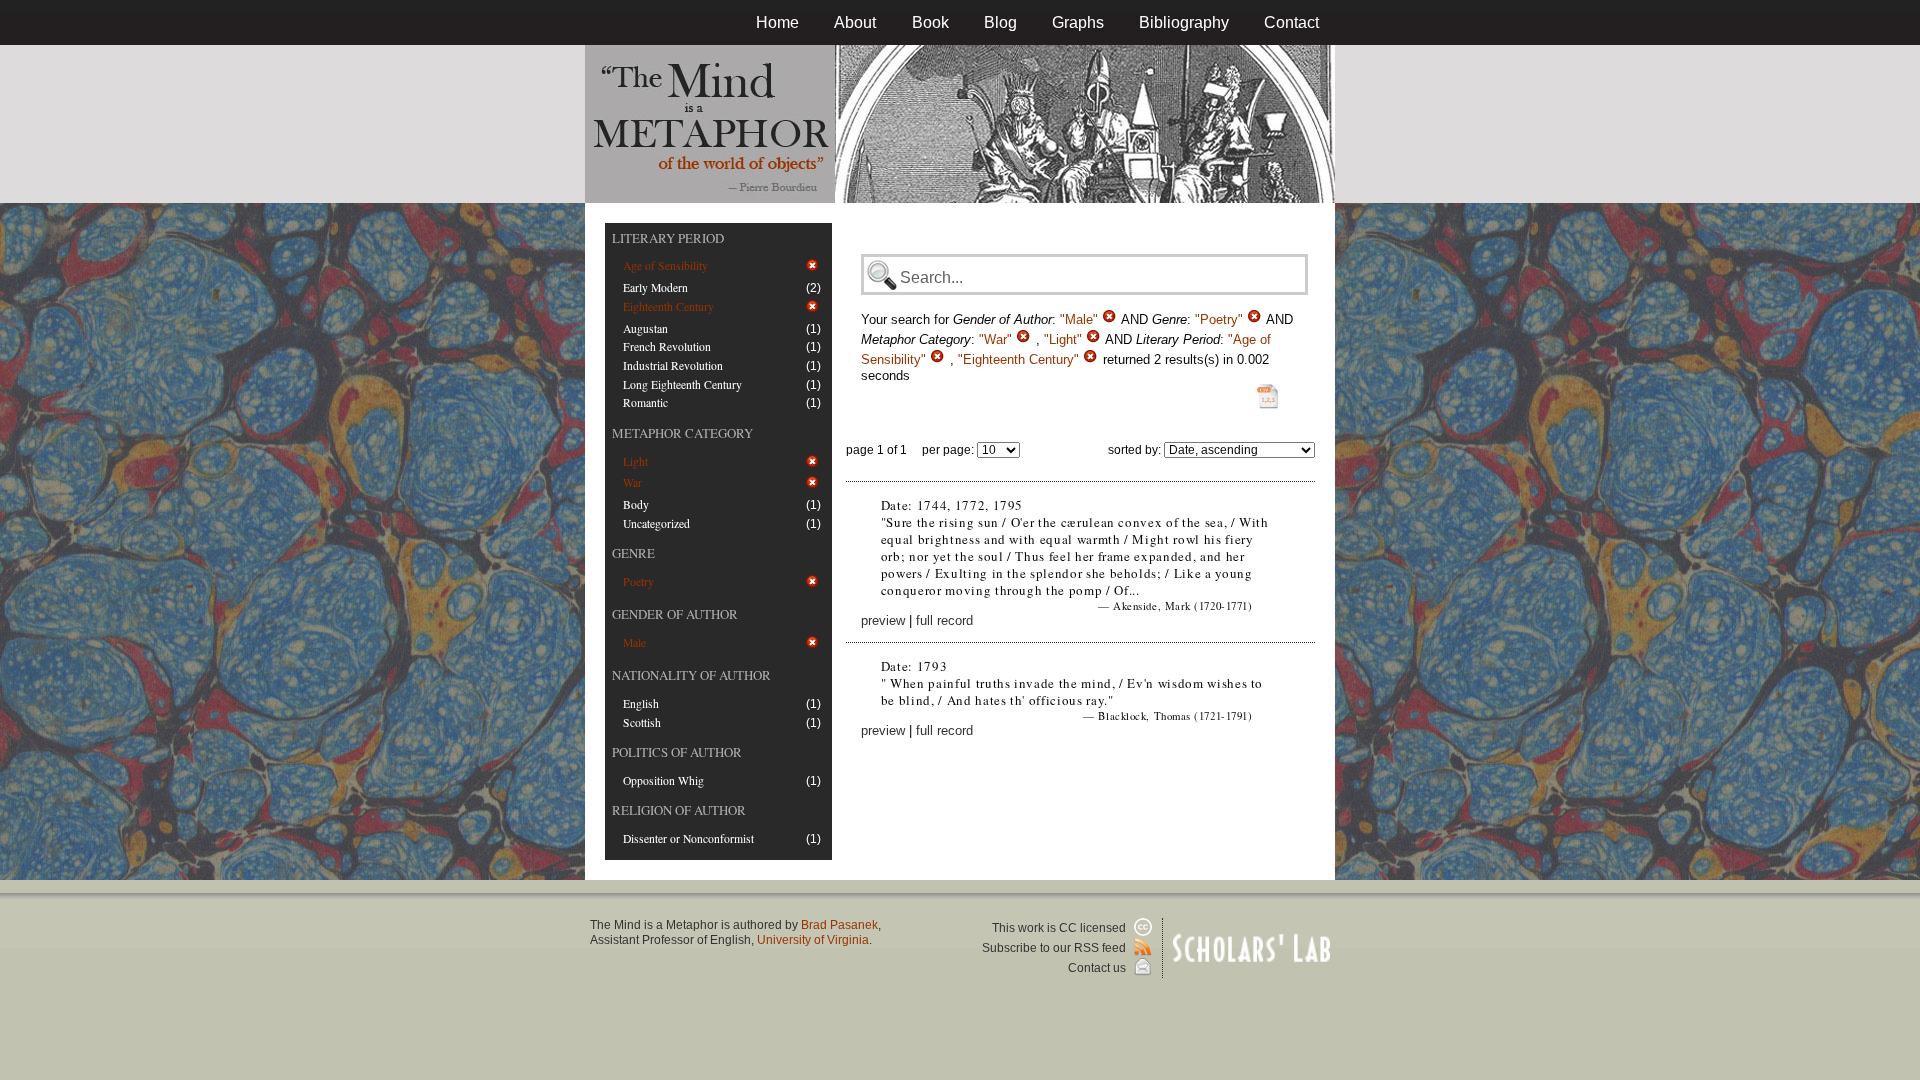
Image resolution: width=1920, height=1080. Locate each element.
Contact (1291, 22)
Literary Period (668, 238)
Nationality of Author (691, 675)
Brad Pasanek (839, 925)
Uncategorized (656, 523)
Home (777, 22)
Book (930, 22)
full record (944, 620)
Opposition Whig (663, 780)
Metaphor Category (682, 433)
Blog (1000, 22)
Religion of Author (679, 810)
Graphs (1078, 22)
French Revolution (667, 346)
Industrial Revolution (673, 365)
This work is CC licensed (1060, 928)
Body (636, 504)
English (641, 703)
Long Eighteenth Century (682, 384)
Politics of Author (677, 752)
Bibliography (1184, 22)
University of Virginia (813, 940)
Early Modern (655, 287)
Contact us (1098, 968)
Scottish (642, 722)
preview (883, 620)
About (855, 22)
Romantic (645, 402)
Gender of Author (675, 614)
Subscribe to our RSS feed (1055, 948)
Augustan (645, 328)
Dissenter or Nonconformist (688, 838)
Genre (633, 553)
